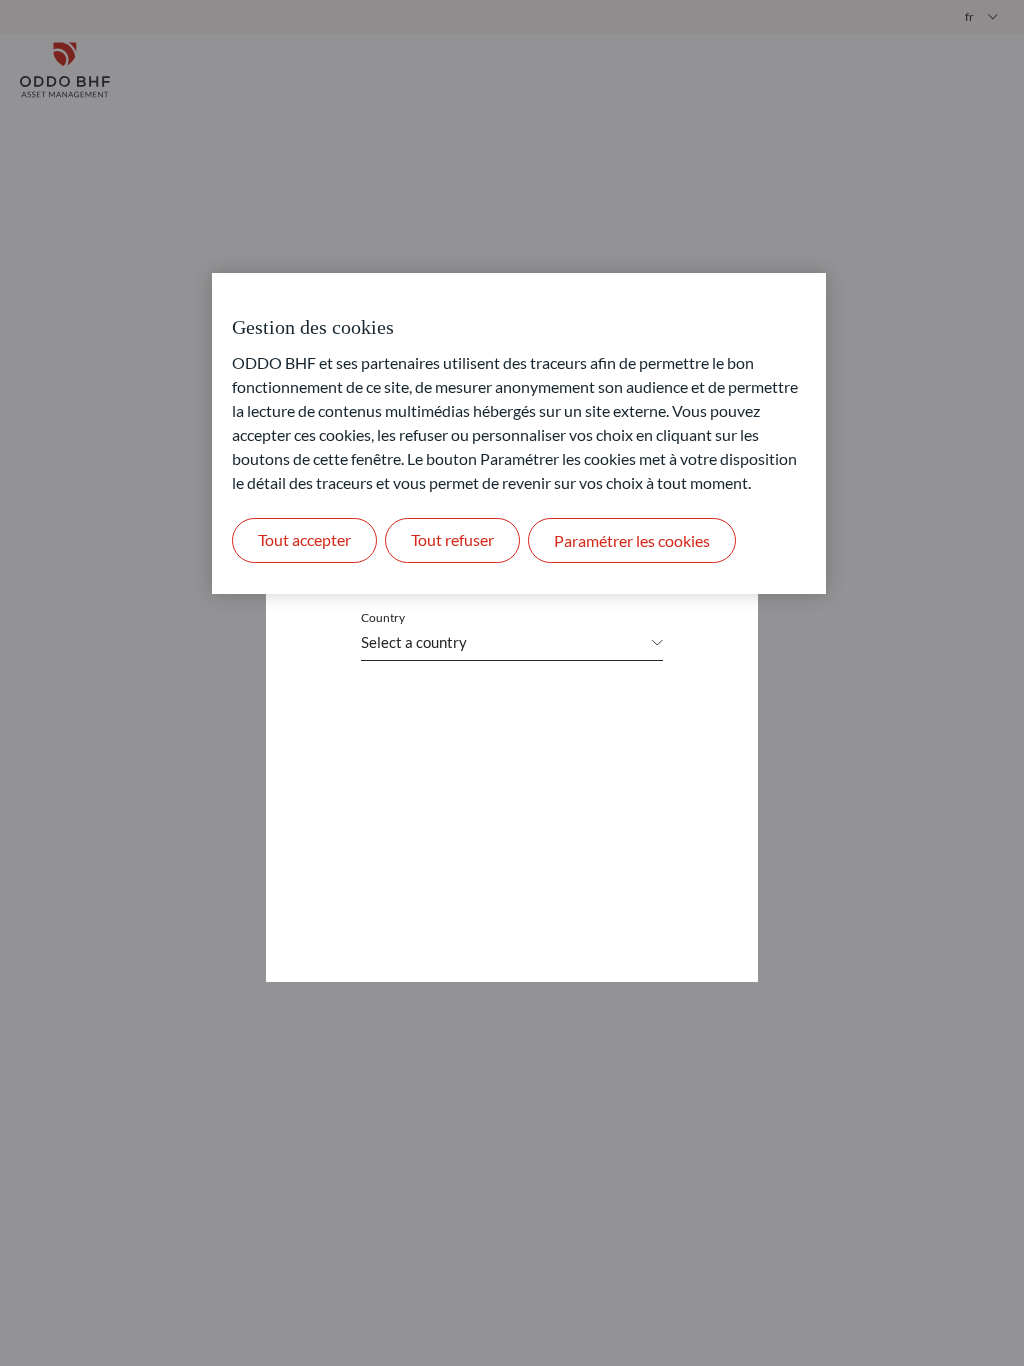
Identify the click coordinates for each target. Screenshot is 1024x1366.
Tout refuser (452, 539)
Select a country (414, 642)
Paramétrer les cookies (632, 540)
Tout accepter (304, 539)
